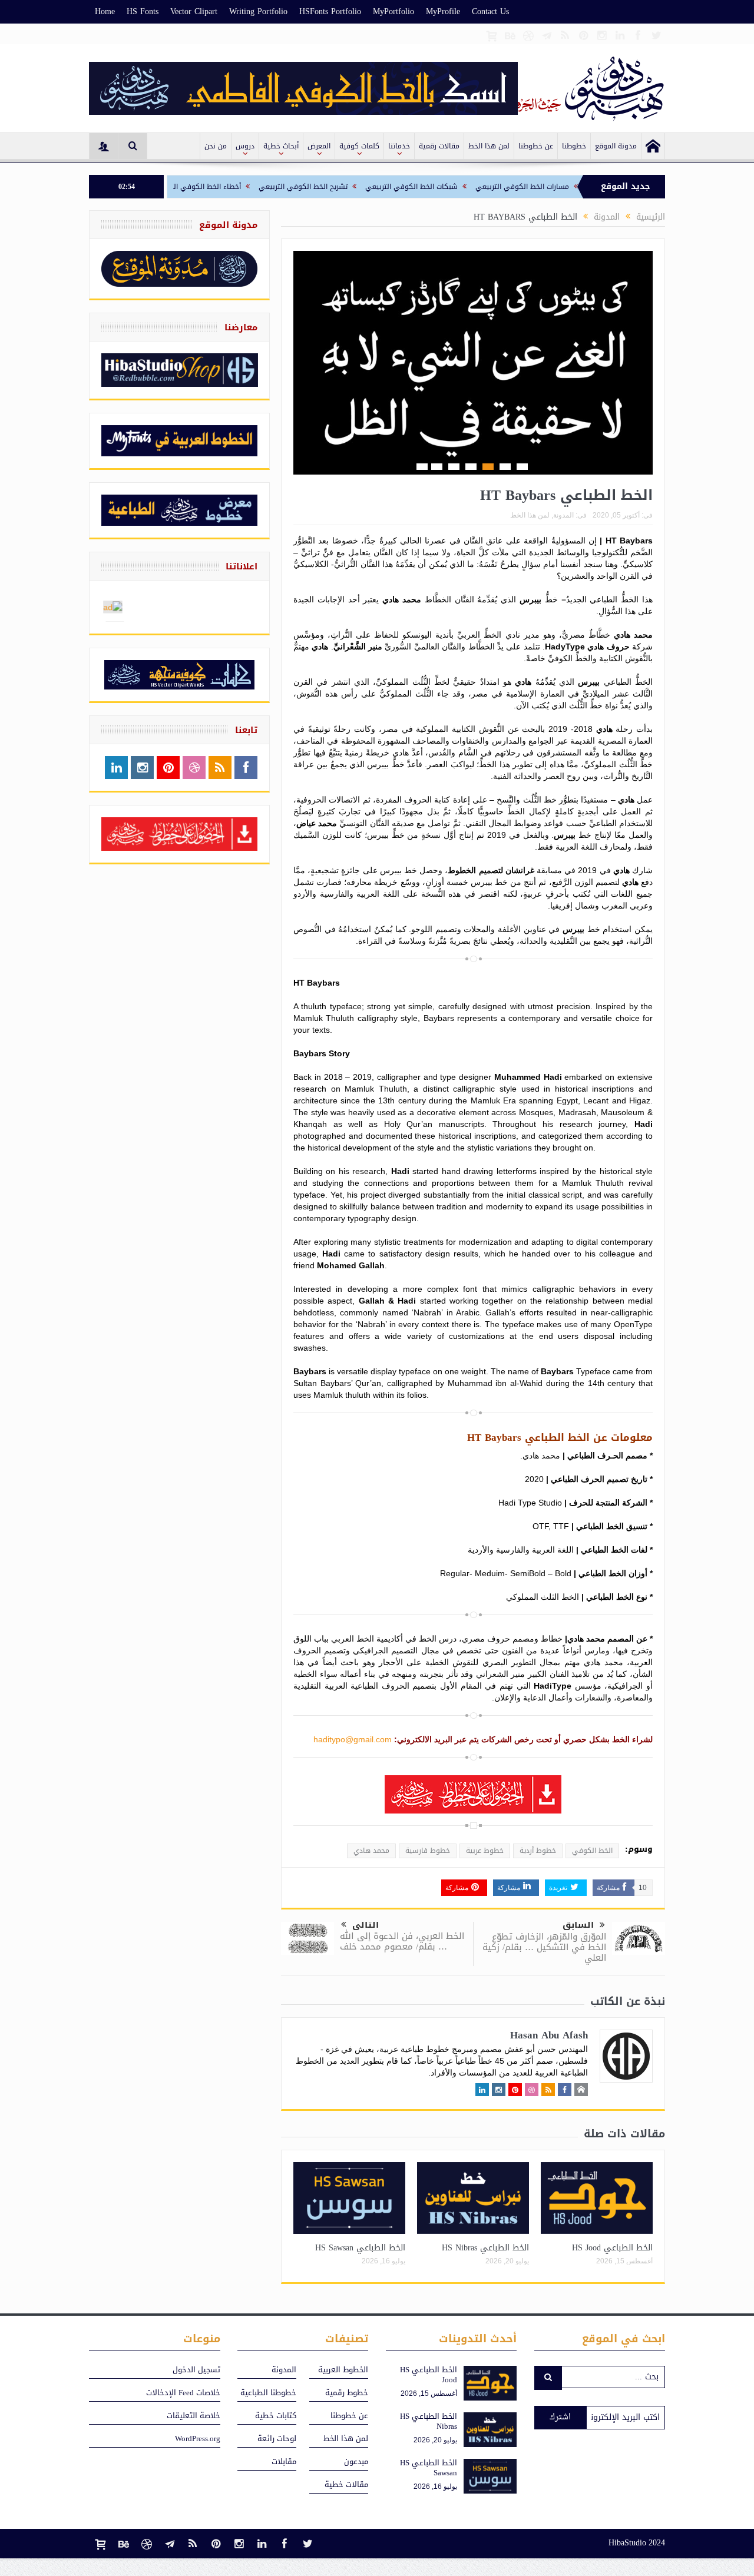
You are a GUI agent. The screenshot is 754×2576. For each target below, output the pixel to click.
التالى (366, 1925)
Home (105, 11)
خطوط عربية (485, 1851)
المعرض (319, 146)
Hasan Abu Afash (549, 2035)
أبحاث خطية (281, 146)
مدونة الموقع (616, 146)
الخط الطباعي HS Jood (612, 2248)
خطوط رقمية (347, 2393)
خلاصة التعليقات (194, 2416)
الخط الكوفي (592, 1851)
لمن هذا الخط (489, 146)
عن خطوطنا (536, 146)
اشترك (560, 2417)
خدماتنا (399, 146)
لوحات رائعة (277, 2439)
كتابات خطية (276, 2416)
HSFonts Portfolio (330, 11)
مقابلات (284, 2461)
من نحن (216, 146)
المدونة (563, 515)
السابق (578, 1925)
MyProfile (443, 11)
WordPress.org (198, 2439)
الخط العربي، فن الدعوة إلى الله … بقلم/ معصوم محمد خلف (402, 1941)
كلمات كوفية (359, 146)
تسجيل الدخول (196, 2370)
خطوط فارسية (428, 1851)
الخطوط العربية (343, 2370)
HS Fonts (143, 11)
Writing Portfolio (258, 11)
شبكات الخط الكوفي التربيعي (470, 187)
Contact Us (490, 11)
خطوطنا (574, 146)
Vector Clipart (194, 11)
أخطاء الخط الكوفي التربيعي (255, 187)
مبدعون (356, 2461)
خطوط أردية (538, 1851)
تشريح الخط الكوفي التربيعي (361, 187)
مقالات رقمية (439, 146)
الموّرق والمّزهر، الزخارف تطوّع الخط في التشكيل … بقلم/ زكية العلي (544, 1947)
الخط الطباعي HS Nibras (485, 2248)
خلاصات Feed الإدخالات (183, 2393)
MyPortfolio (393, 11)
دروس (245, 146)
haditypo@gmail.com (353, 1739)
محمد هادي (371, 1851)
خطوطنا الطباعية (268, 2393)
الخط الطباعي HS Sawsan (360, 2248)
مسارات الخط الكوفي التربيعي (581, 187)
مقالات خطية (346, 2484)
